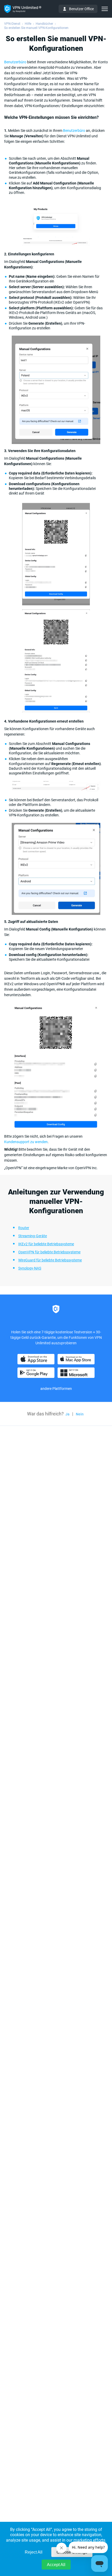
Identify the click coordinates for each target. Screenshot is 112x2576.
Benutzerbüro (16, 62)
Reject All (34, 2552)
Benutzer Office (81, 9)
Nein (80, 1414)
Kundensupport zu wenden (26, 1142)
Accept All (56, 2565)
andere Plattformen (56, 1389)
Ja (67, 1414)
